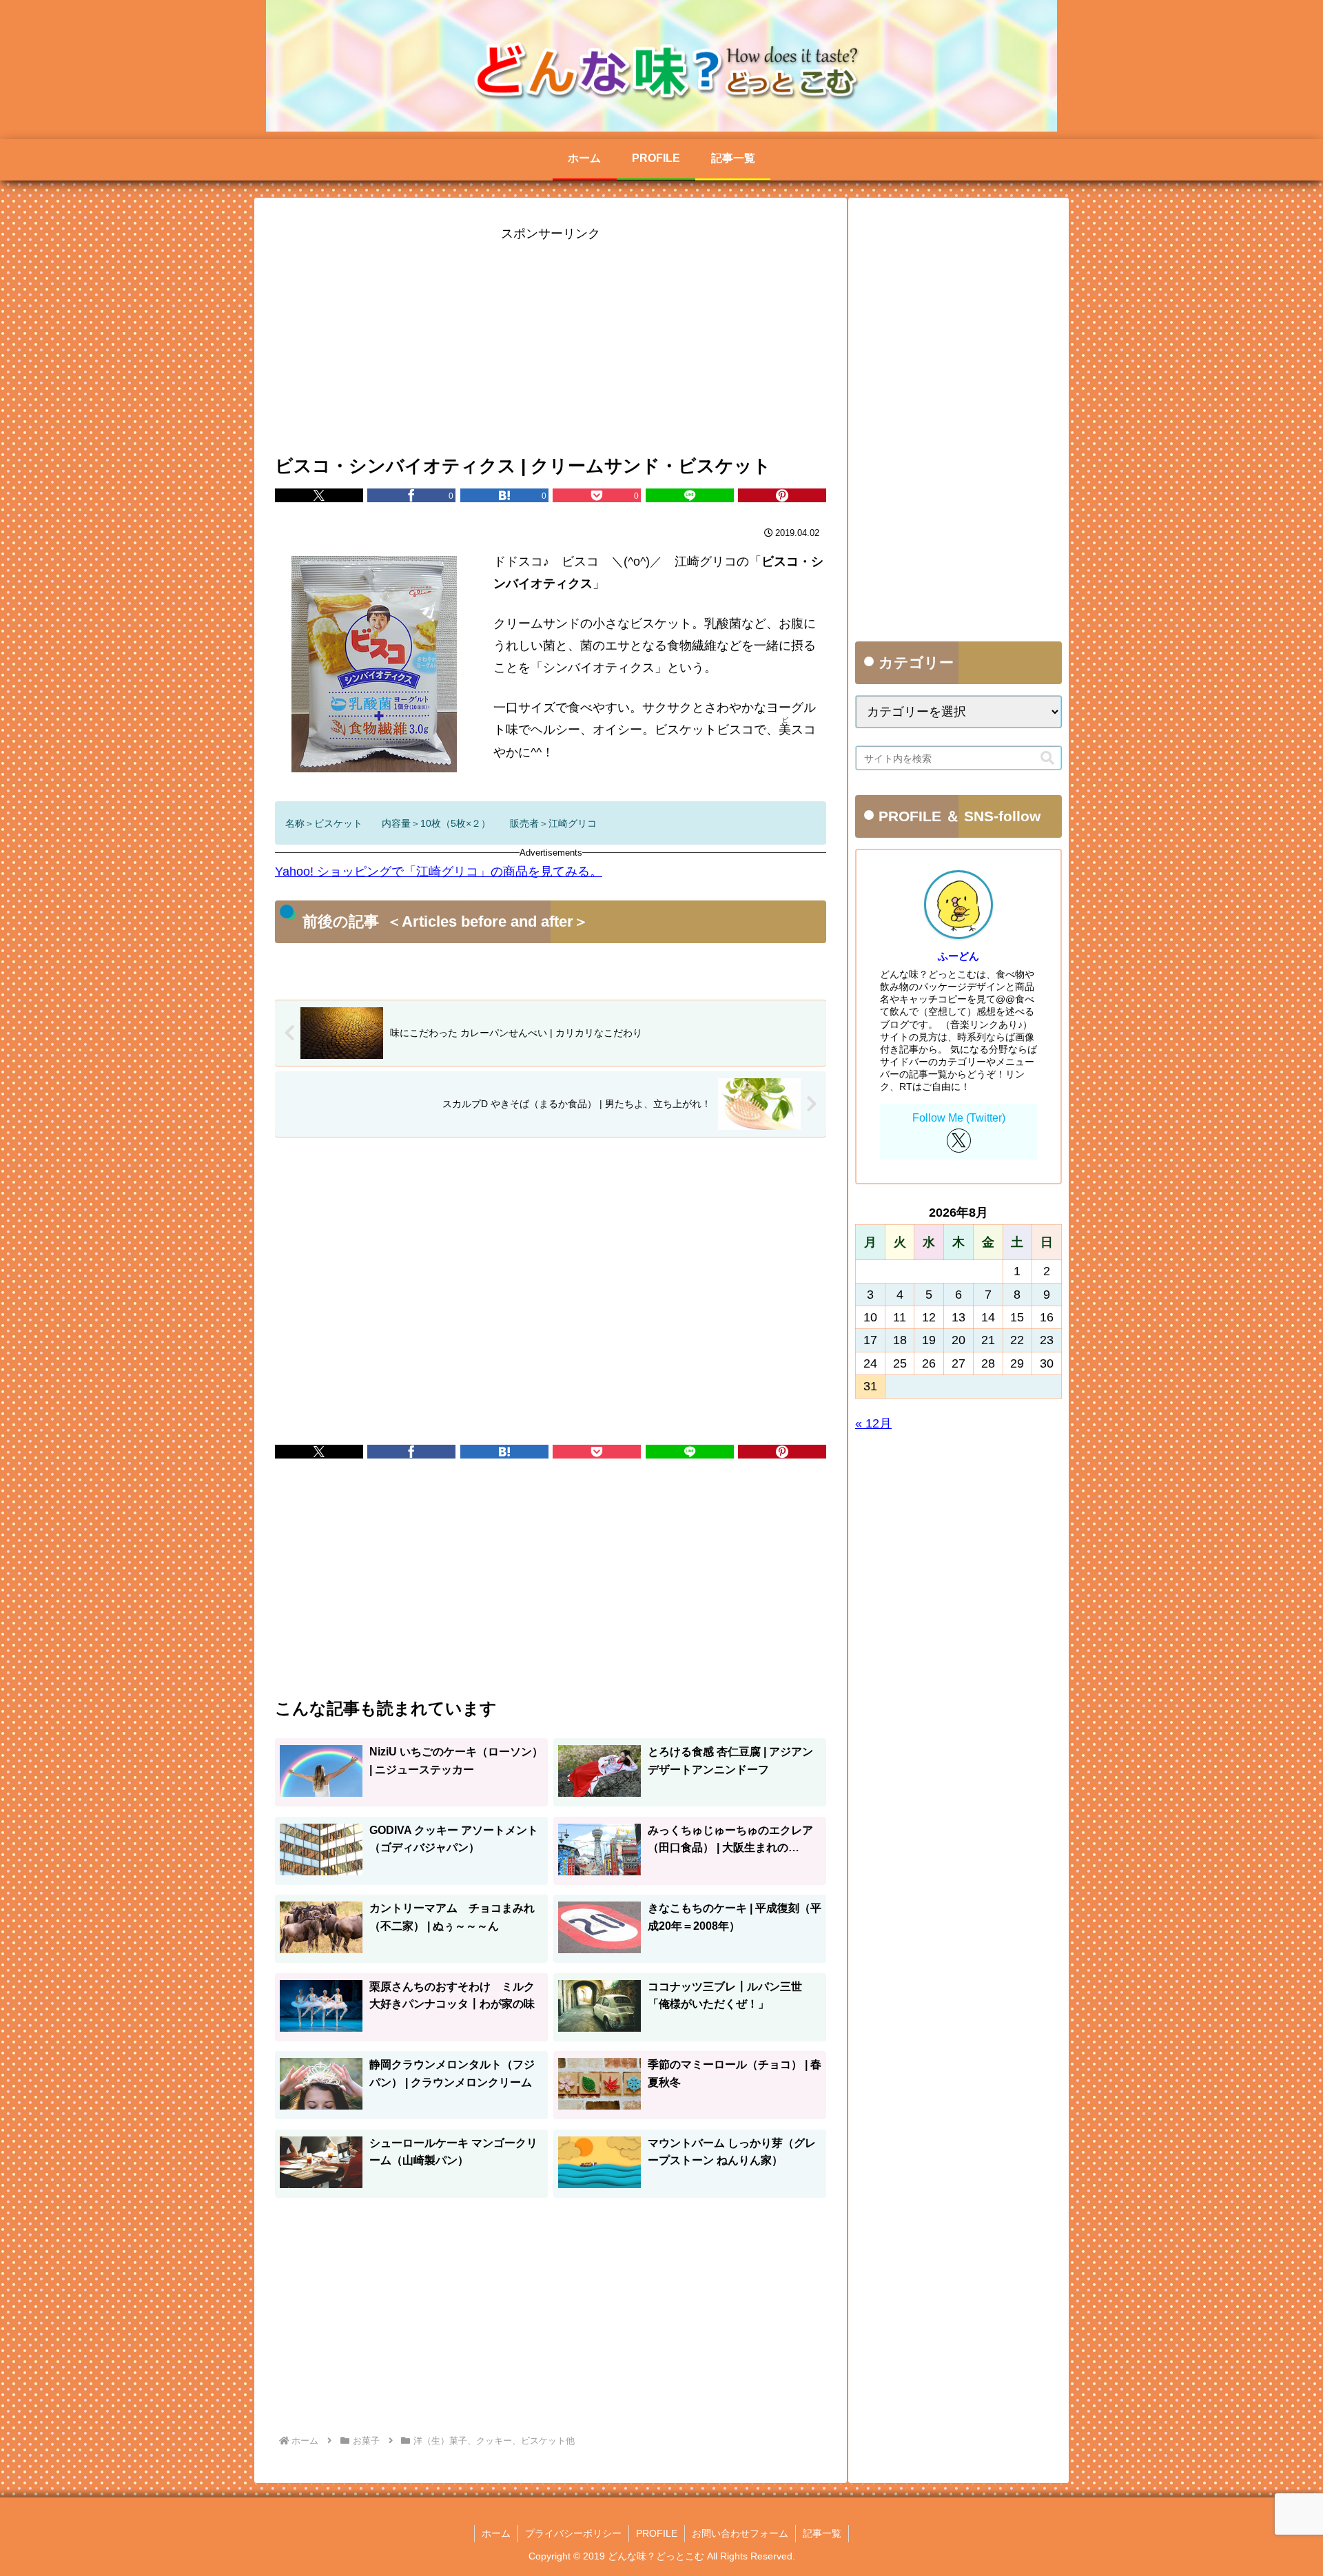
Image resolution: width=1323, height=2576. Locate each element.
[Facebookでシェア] (411, 1452)
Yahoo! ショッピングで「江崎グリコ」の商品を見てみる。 (439, 872)
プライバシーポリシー (573, 2533)
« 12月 (873, 1423)
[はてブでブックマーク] (504, 1452)
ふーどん (958, 956)
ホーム (496, 2533)
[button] (1047, 758)
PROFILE (657, 2533)
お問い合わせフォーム (740, 2533)
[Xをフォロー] (959, 1141)
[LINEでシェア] (690, 495)
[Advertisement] (551, 341)
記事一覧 (822, 2533)
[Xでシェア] (319, 495)
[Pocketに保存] (597, 1452)
